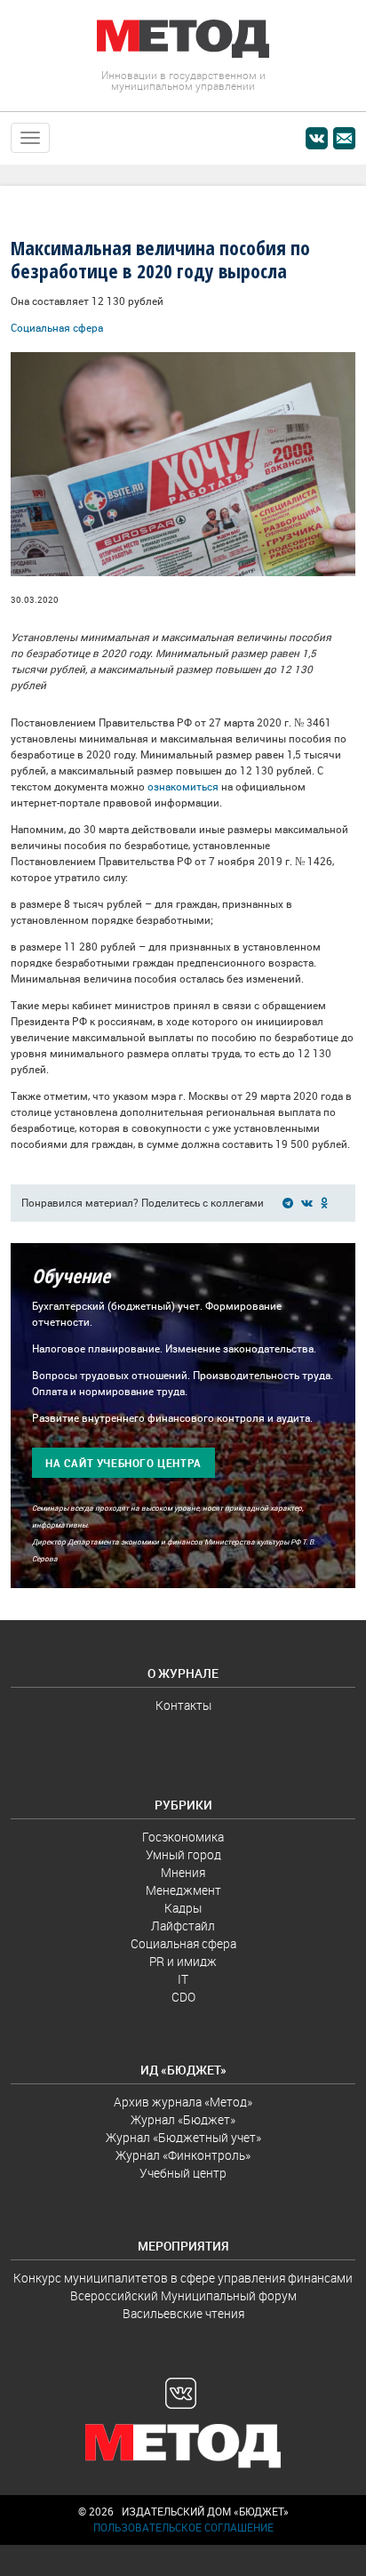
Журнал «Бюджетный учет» (183, 2138)
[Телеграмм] (290, 1203)
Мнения (183, 1873)
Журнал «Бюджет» (183, 2120)
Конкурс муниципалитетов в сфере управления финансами (183, 2278)
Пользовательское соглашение (183, 2528)
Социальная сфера (57, 328)
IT (183, 1979)
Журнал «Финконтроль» (183, 2155)
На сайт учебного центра (123, 1463)
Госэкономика (183, 1837)
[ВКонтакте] (310, 1203)
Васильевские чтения (183, 2314)
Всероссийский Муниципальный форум (183, 2296)
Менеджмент (183, 1890)
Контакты (183, 1705)
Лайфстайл (183, 1926)
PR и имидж (183, 1962)
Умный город (183, 1855)
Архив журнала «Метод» (183, 2102)
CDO (183, 1997)
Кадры (183, 1908)
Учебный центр (183, 2173)
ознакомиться (183, 786)
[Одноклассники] (327, 1203)
